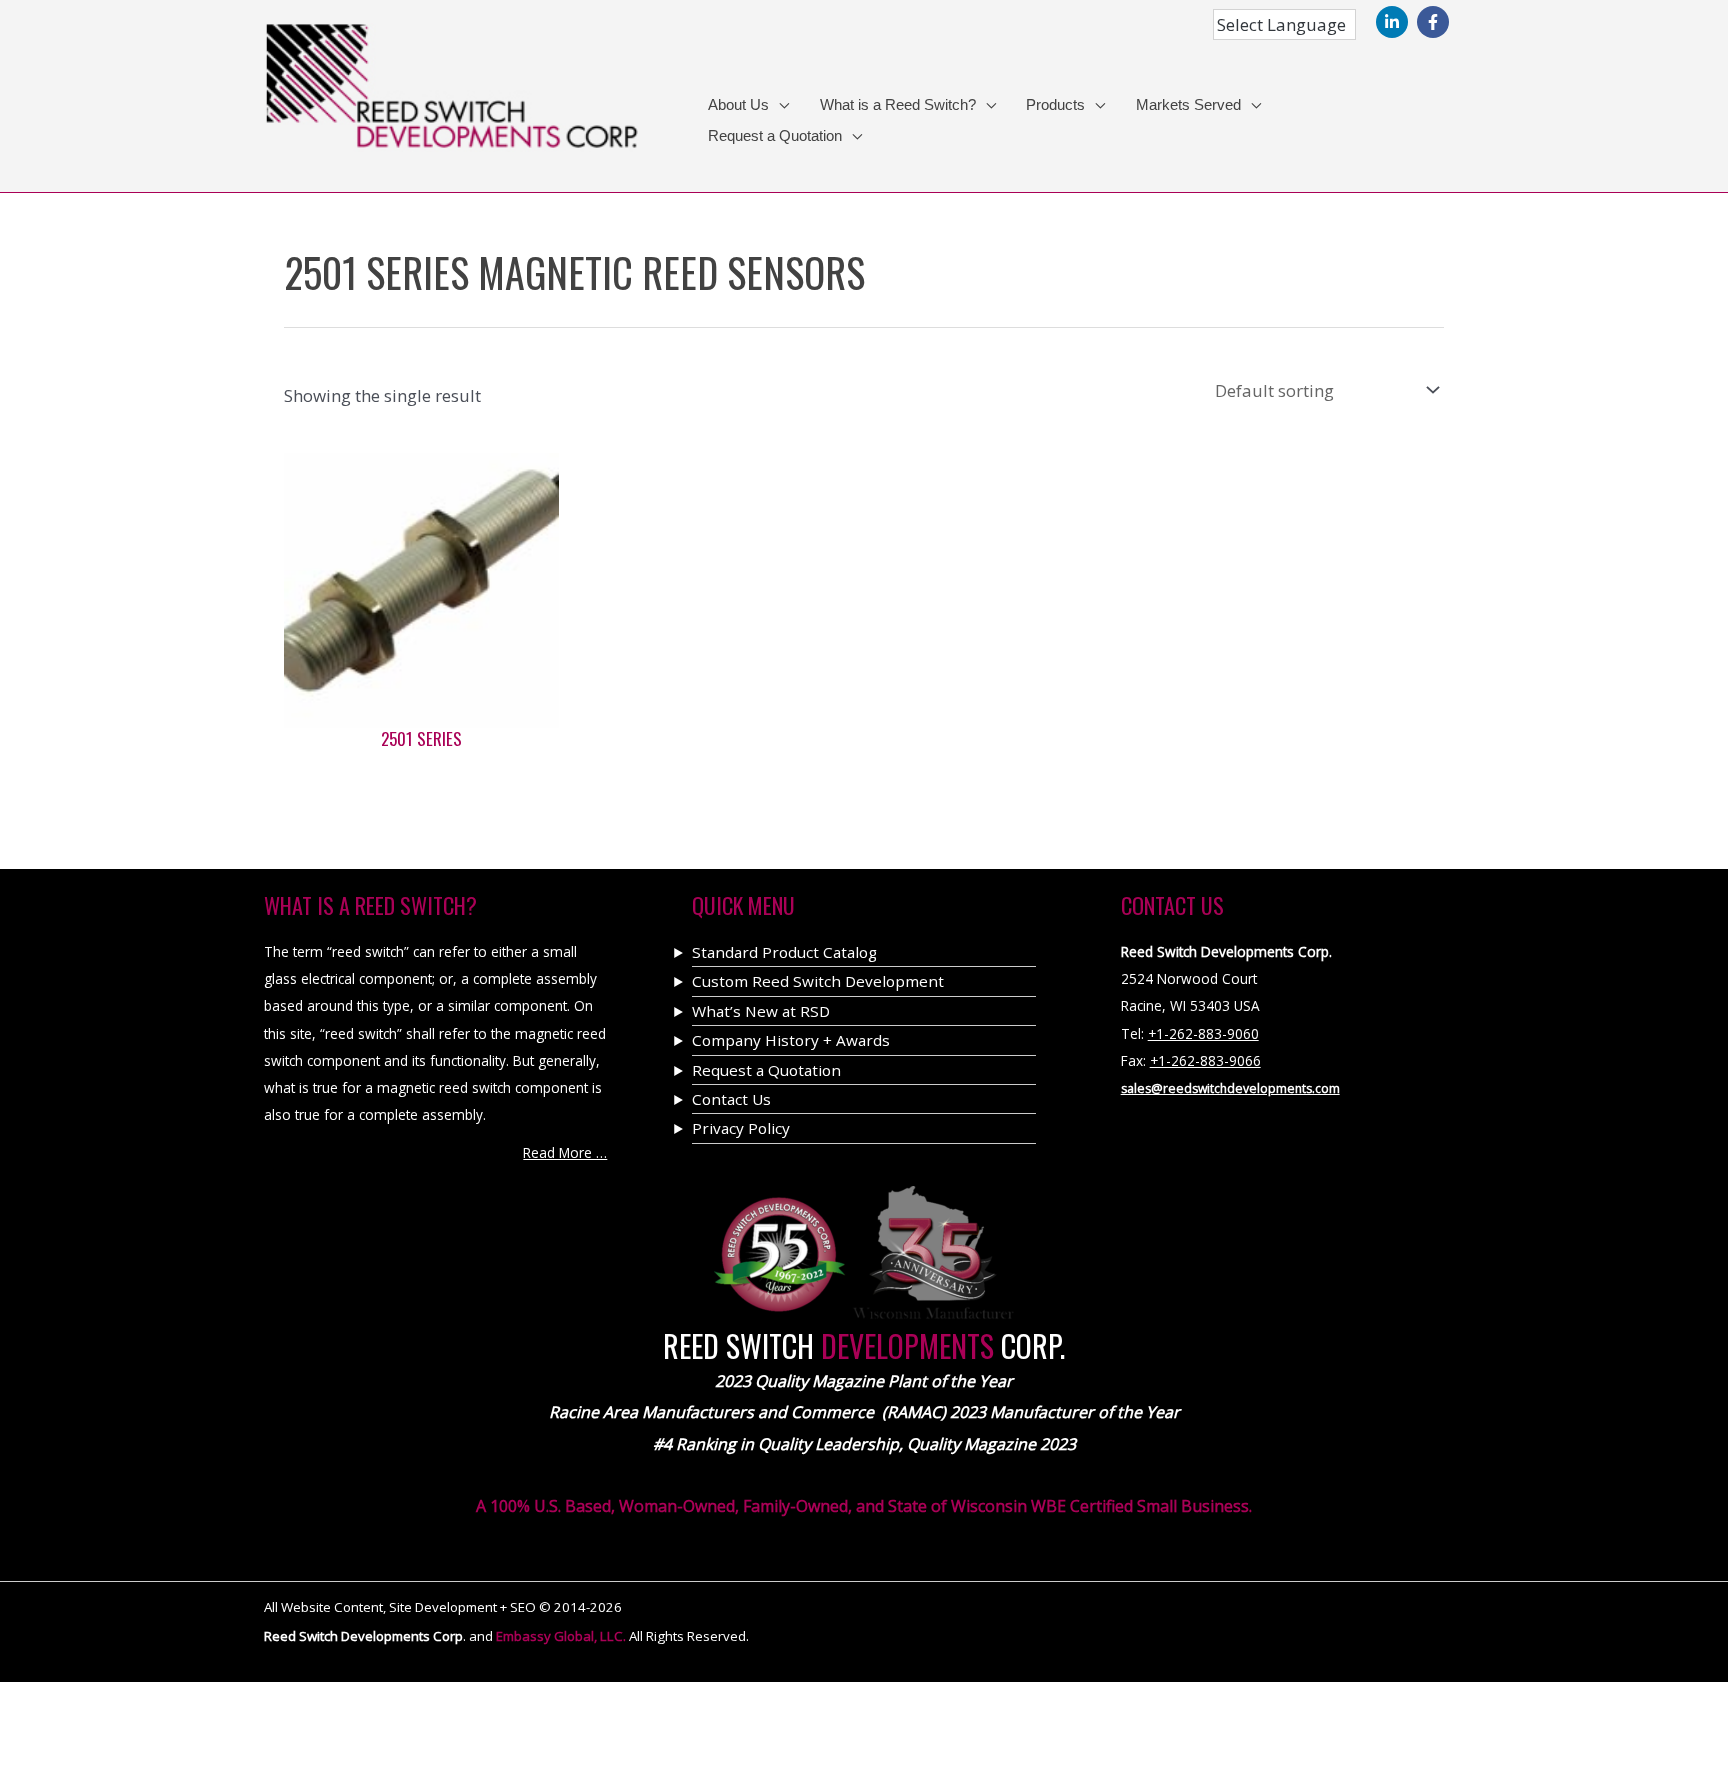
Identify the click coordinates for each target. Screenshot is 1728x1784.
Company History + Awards (791, 1040)
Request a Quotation (766, 1070)
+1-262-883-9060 (1203, 1033)
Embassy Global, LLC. (562, 1636)
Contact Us (731, 1099)
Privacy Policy (741, 1128)
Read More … (565, 1152)
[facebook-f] (1435, 22)
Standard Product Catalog (784, 952)
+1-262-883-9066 (1205, 1060)
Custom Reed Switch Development (818, 981)
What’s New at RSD (761, 1011)
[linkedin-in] (1394, 22)
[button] (779, 105)
